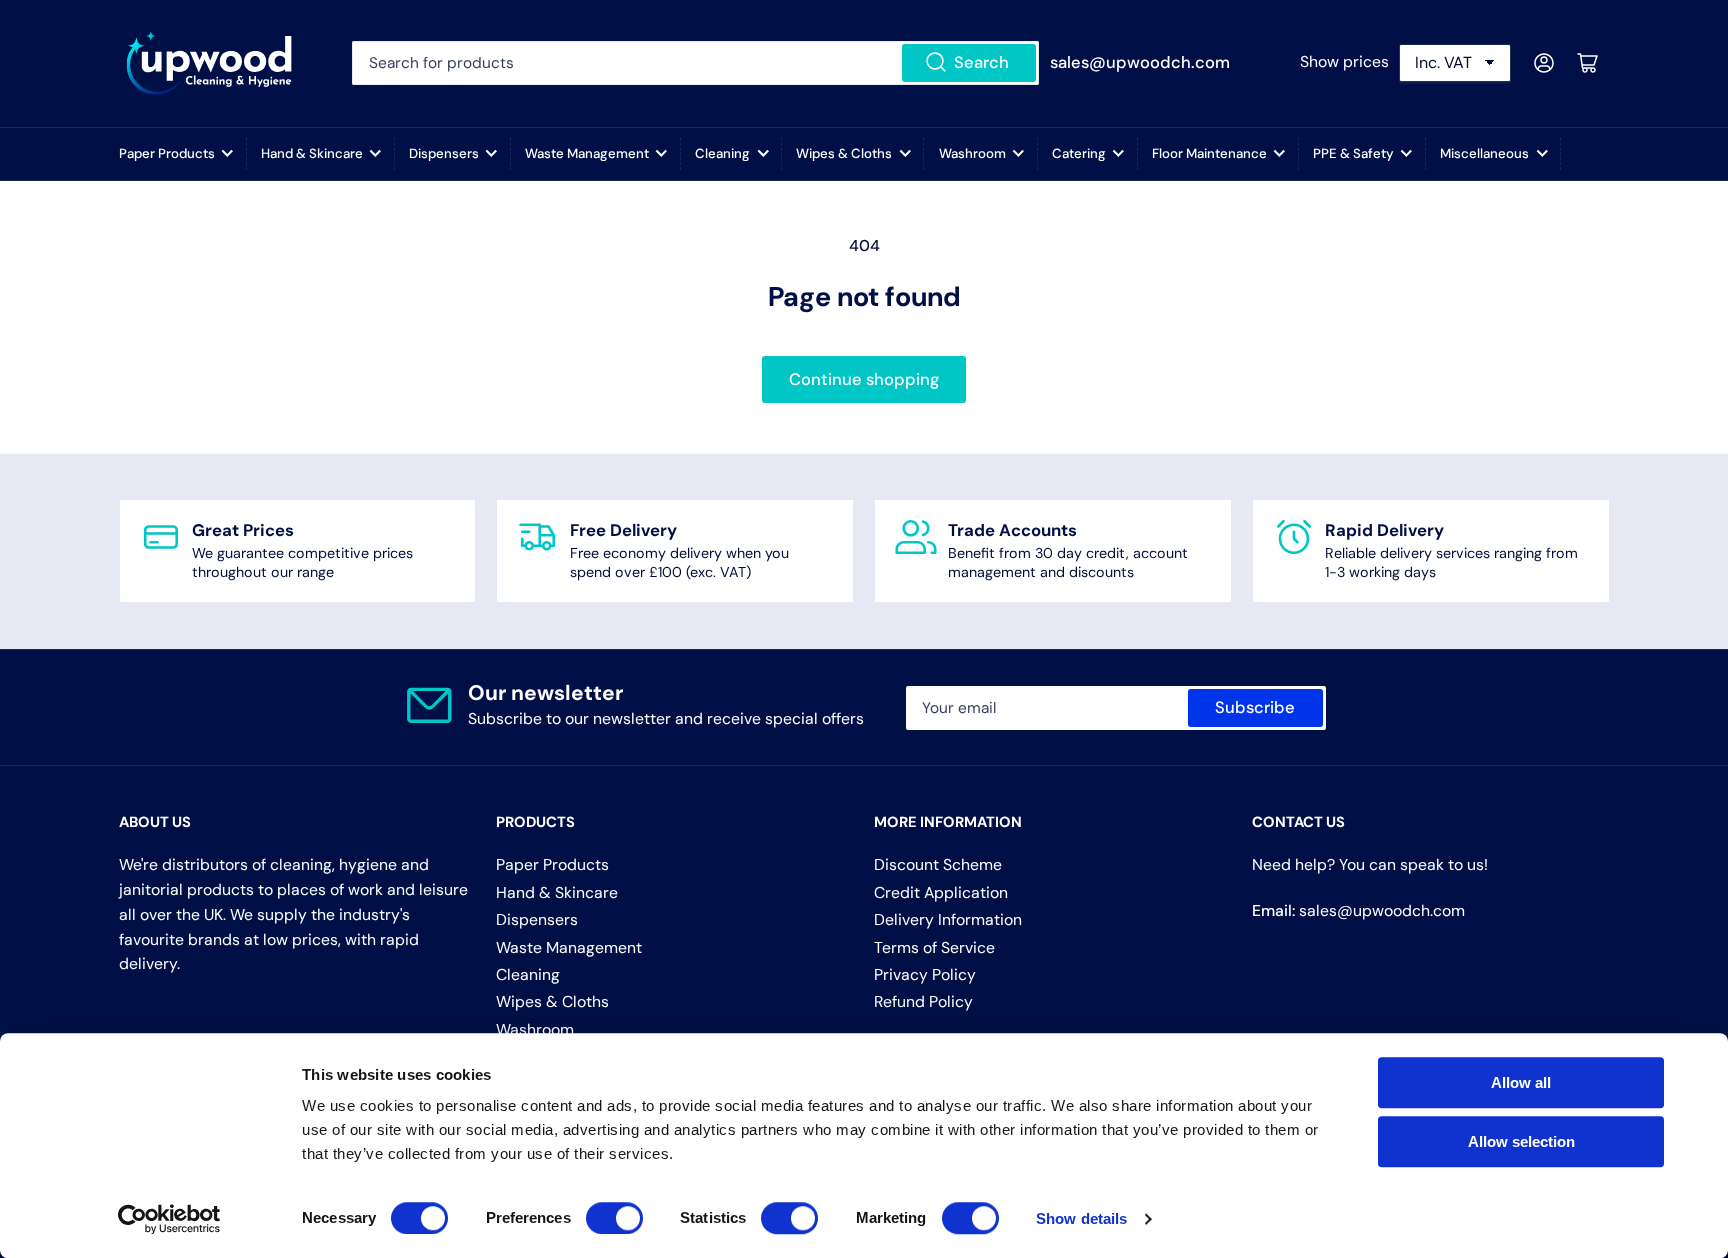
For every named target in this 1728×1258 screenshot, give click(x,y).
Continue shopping (864, 379)
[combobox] (695, 63)
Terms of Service (934, 947)
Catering (1079, 153)
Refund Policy (923, 1001)
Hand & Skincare (312, 153)
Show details (1081, 1218)
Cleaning (722, 153)
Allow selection (1521, 1141)
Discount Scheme (938, 864)
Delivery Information (948, 919)
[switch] (614, 1218)
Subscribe (1255, 707)
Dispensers (444, 153)
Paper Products (167, 153)
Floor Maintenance (1209, 153)
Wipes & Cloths (844, 153)
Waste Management (587, 153)
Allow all (1521, 1082)
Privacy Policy (925, 974)
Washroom (972, 153)
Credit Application (941, 892)
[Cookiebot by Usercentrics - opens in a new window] (169, 1219)
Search (981, 62)
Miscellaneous (1484, 153)
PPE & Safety (1353, 153)
